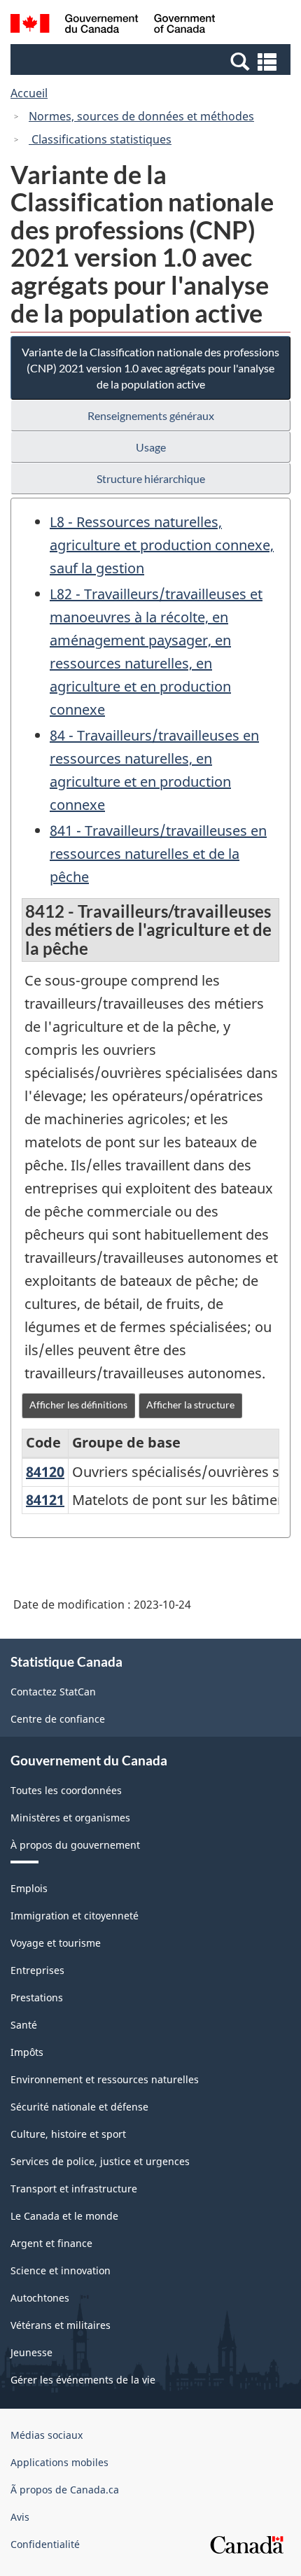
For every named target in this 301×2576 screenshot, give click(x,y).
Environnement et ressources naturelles (105, 2079)
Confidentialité (45, 2544)
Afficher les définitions (78, 1405)
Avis (20, 2517)
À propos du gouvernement (75, 1845)
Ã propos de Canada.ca (65, 2490)
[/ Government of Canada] (113, 26)
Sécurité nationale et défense (79, 2107)
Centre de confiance (58, 1719)
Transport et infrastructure (74, 2189)
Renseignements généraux (151, 415)
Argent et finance (51, 2243)
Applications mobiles (59, 2462)
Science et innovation (61, 2270)
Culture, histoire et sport (68, 2134)
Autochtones (40, 2298)
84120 (45, 1472)
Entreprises (37, 1970)
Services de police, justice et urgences (100, 2161)
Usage (151, 447)
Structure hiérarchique (151, 478)
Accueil (29, 93)
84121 (45, 1500)
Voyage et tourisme (56, 1943)
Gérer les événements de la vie (83, 2380)
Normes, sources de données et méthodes (141, 116)
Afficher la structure (190, 1405)
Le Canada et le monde (64, 2216)
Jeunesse (31, 2352)
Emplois (29, 1888)
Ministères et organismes (70, 1818)
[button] (152, 61)
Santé (24, 2025)
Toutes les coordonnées (66, 1790)
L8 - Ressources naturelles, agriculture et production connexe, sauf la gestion (162, 545)
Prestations (37, 1997)
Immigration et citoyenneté (75, 1916)
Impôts (27, 2052)
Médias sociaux (47, 2435)
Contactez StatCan (53, 1692)
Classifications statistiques (100, 139)
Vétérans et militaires (61, 2325)
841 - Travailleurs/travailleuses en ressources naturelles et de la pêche (158, 854)
